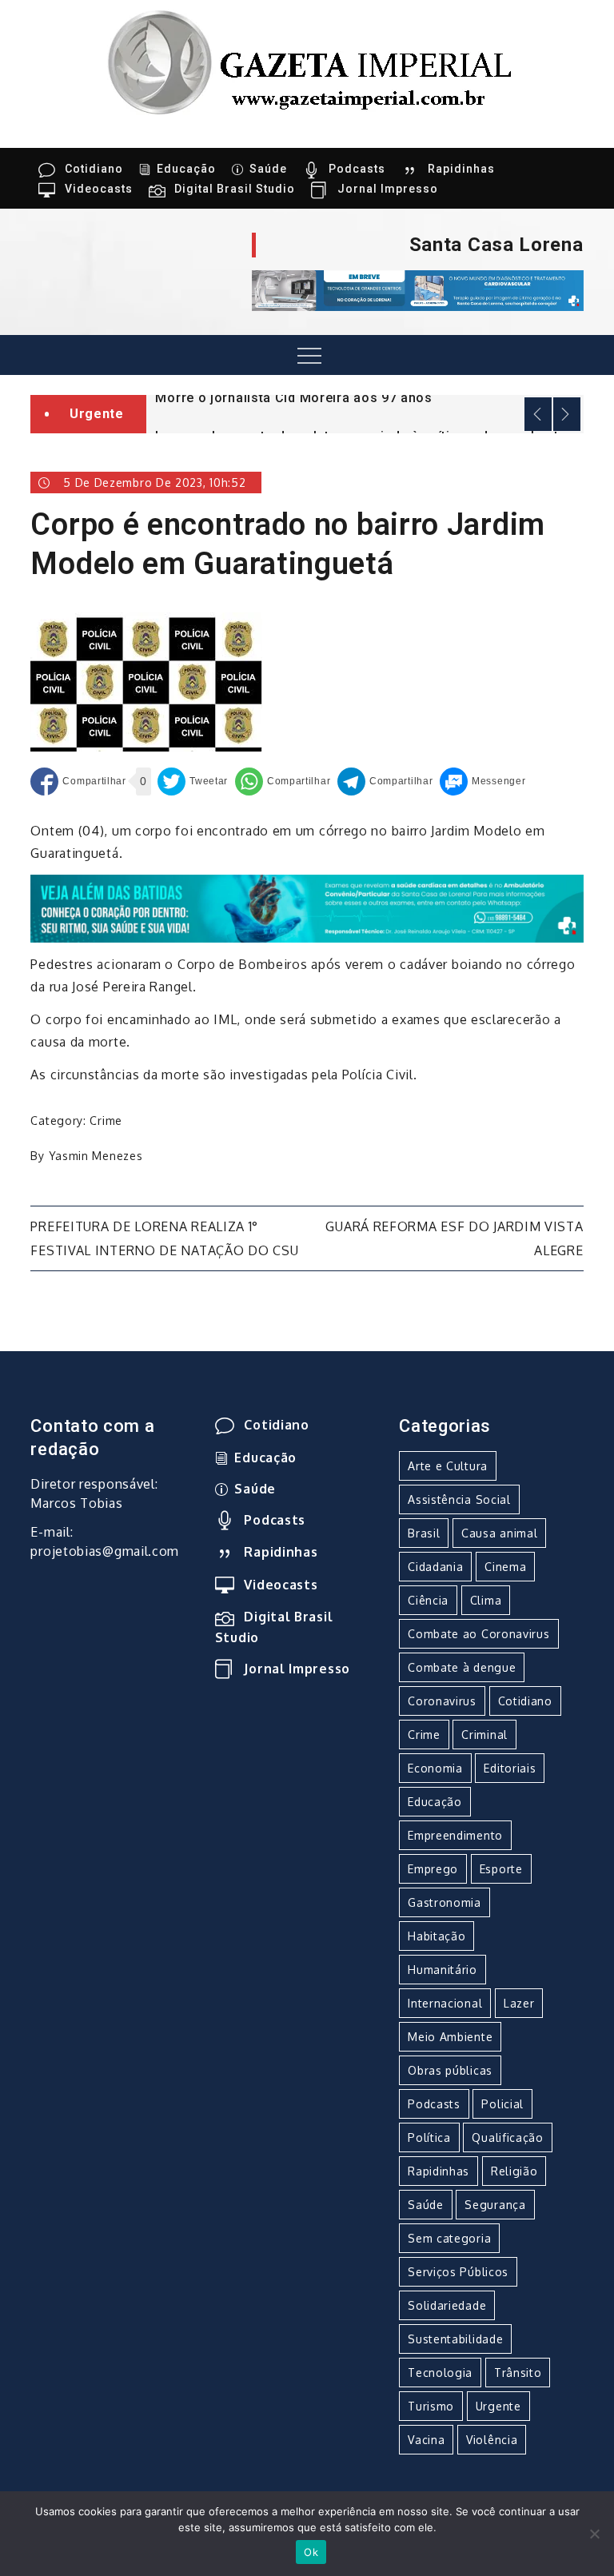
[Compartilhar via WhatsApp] (283, 782)
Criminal (484, 1735)
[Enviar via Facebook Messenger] (482, 782)
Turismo (431, 2406)
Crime (106, 1121)
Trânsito (518, 2373)
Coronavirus (442, 1701)
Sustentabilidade (455, 2339)
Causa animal (499, 1533)
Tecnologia (440, 2373)
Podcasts (357, 169)
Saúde (268, 169)
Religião (514, 2171)
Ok (311, 2552)
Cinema (505, 1567)
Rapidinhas (461, 169)
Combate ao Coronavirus (478, 1634)
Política (429, 2137)
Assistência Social (459, 1499)
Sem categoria (449, 2238)
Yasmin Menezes (96, 1156)
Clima (486, 1600)
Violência (492, 2440)
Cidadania (435, 1567)
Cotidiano (94, 169)
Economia (435, 1768)
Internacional (445, 2003)
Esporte (501, 1869)
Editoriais (510, 1768)
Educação (186, 169)
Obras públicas (450, 2070)
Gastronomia (445, 1902)
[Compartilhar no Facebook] (78, 782)
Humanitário (443, 1970)
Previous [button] (538, 414)
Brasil (424, 1533)
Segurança (495, 2205)
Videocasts (99, 189)
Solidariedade (447, 2305)
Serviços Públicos (458, 2272)
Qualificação (507, 2137)
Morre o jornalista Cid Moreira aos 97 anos (293, 398)
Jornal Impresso (388, 189)
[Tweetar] (193, 782)
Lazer (519, 2003)
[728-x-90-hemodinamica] (418, 289)
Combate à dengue (462, 1667)
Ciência (428, 1600)
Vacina (426, 2440)
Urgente (498, 2406)
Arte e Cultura (448, 1466)
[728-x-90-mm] (307, 907)
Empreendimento (455, 1835)
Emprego (433, 1869)
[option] (365, 397)
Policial (502, 2104)
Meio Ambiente (450, 2037)
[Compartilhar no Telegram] (385, 782)
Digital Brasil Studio (235, 189)
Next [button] (567, 414)
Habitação (437, 1936)
